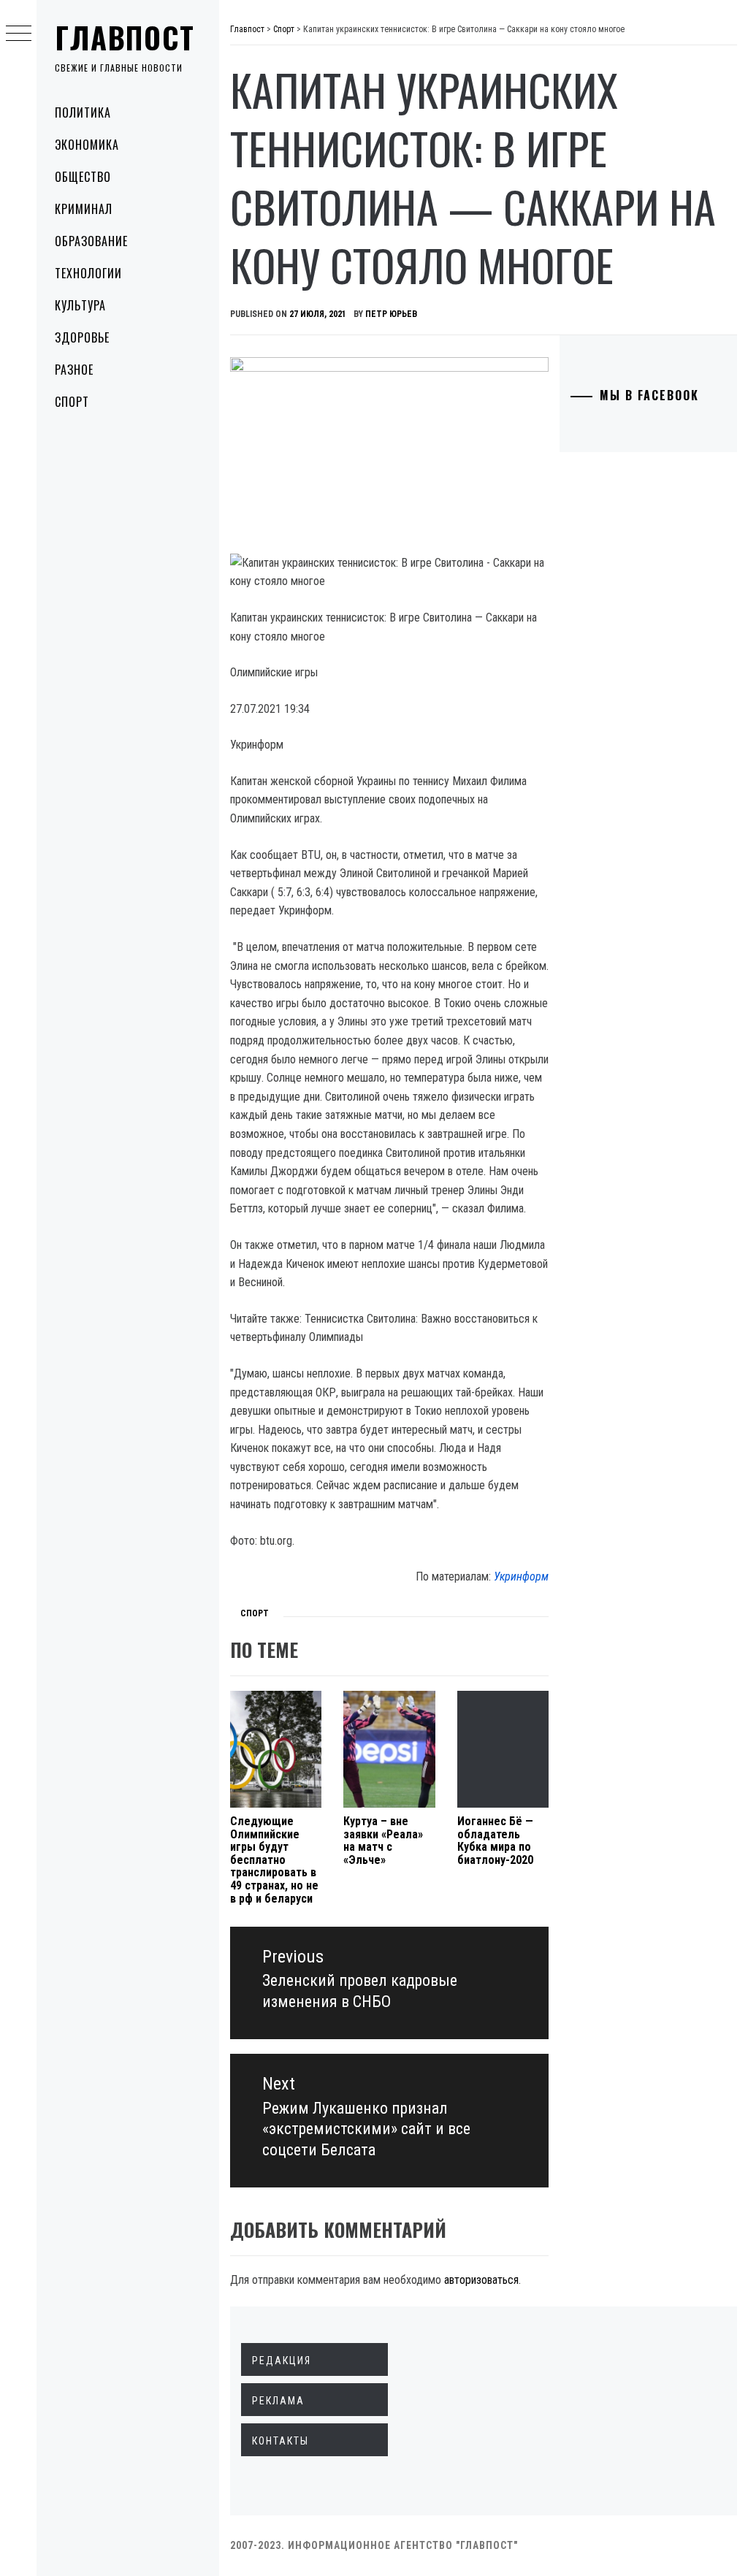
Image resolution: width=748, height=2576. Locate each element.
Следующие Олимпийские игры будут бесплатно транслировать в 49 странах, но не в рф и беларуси (274, 1860)
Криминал (84, 209)
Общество (83, 177)
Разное (74, 370)
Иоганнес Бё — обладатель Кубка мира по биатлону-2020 (495, 1841)
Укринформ (521, 1576)
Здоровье (82, 337)
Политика (83, 112)
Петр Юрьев (391, 314)
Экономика (87, 145)
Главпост (125, 37)
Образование (91, 241)
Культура (80, 305)
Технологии (88, 273)
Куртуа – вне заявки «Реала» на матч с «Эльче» (383, 1841)
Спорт (72, 402)
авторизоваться (481, 2280)
